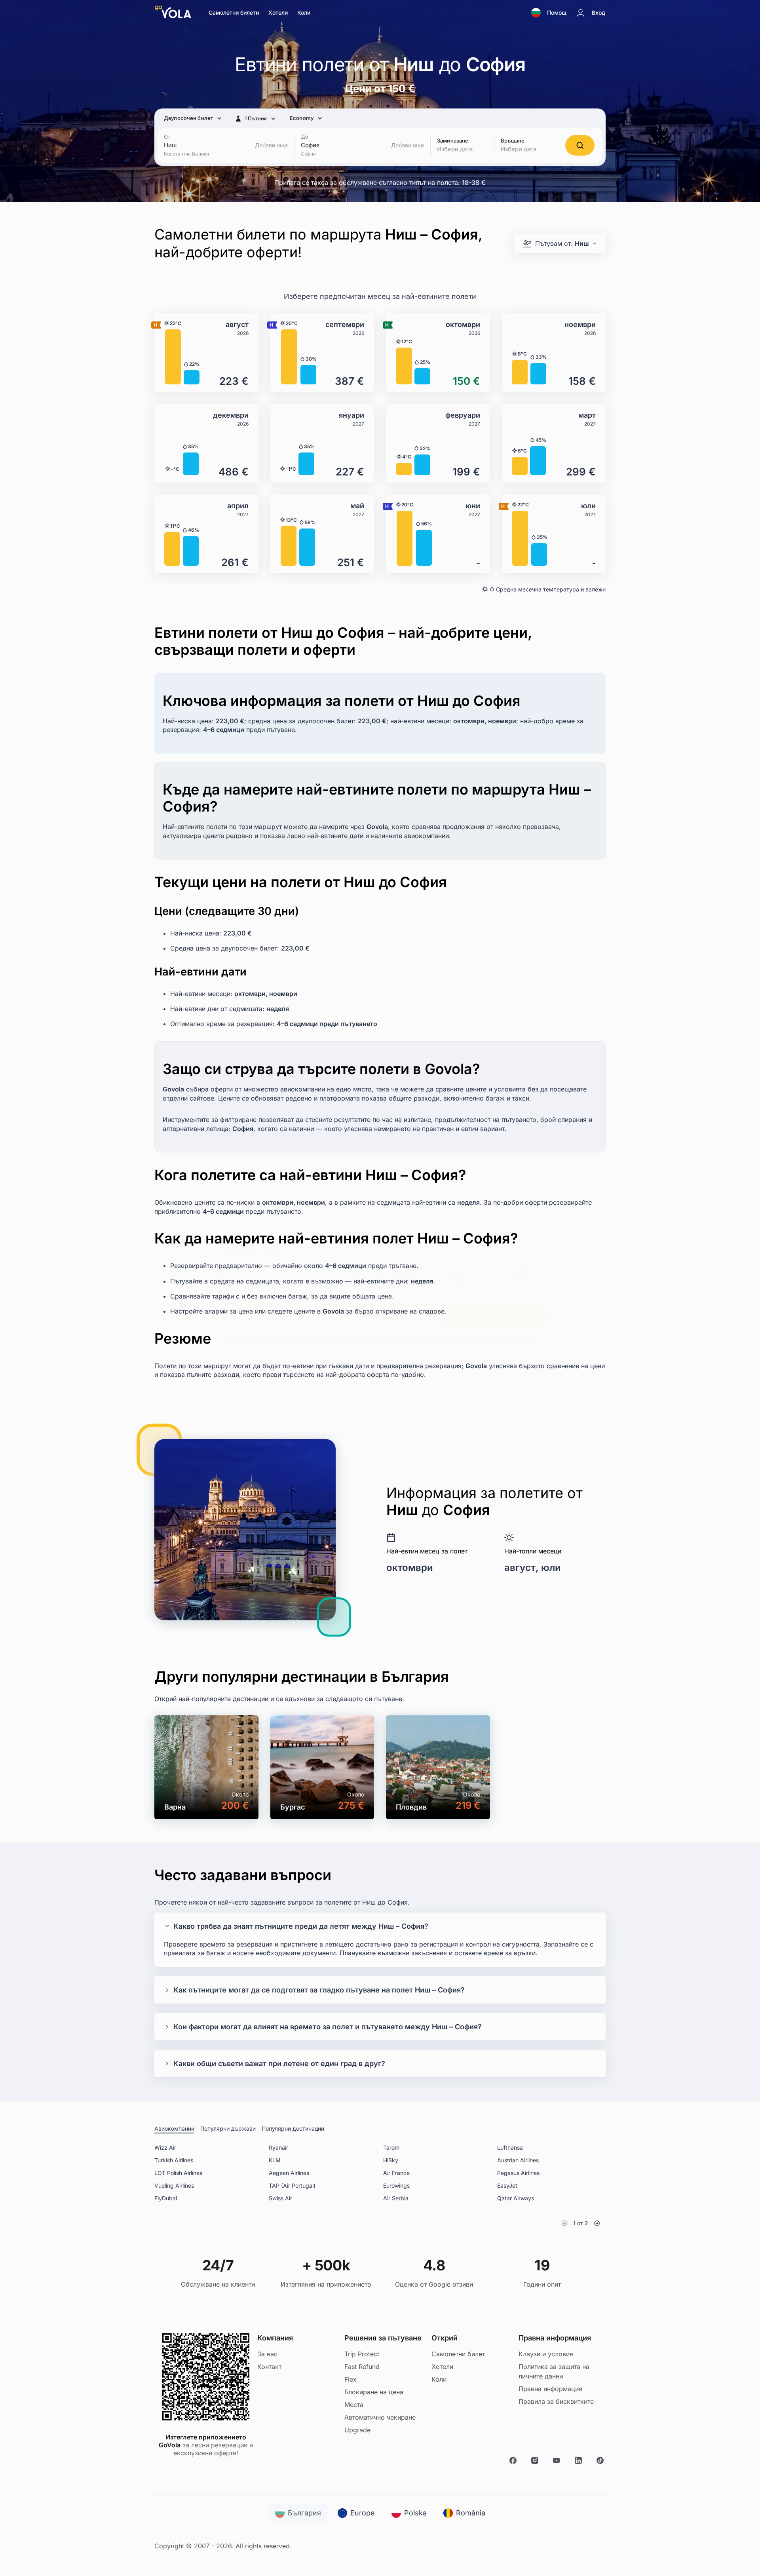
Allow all (493, 1316)
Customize (374, 1316)
